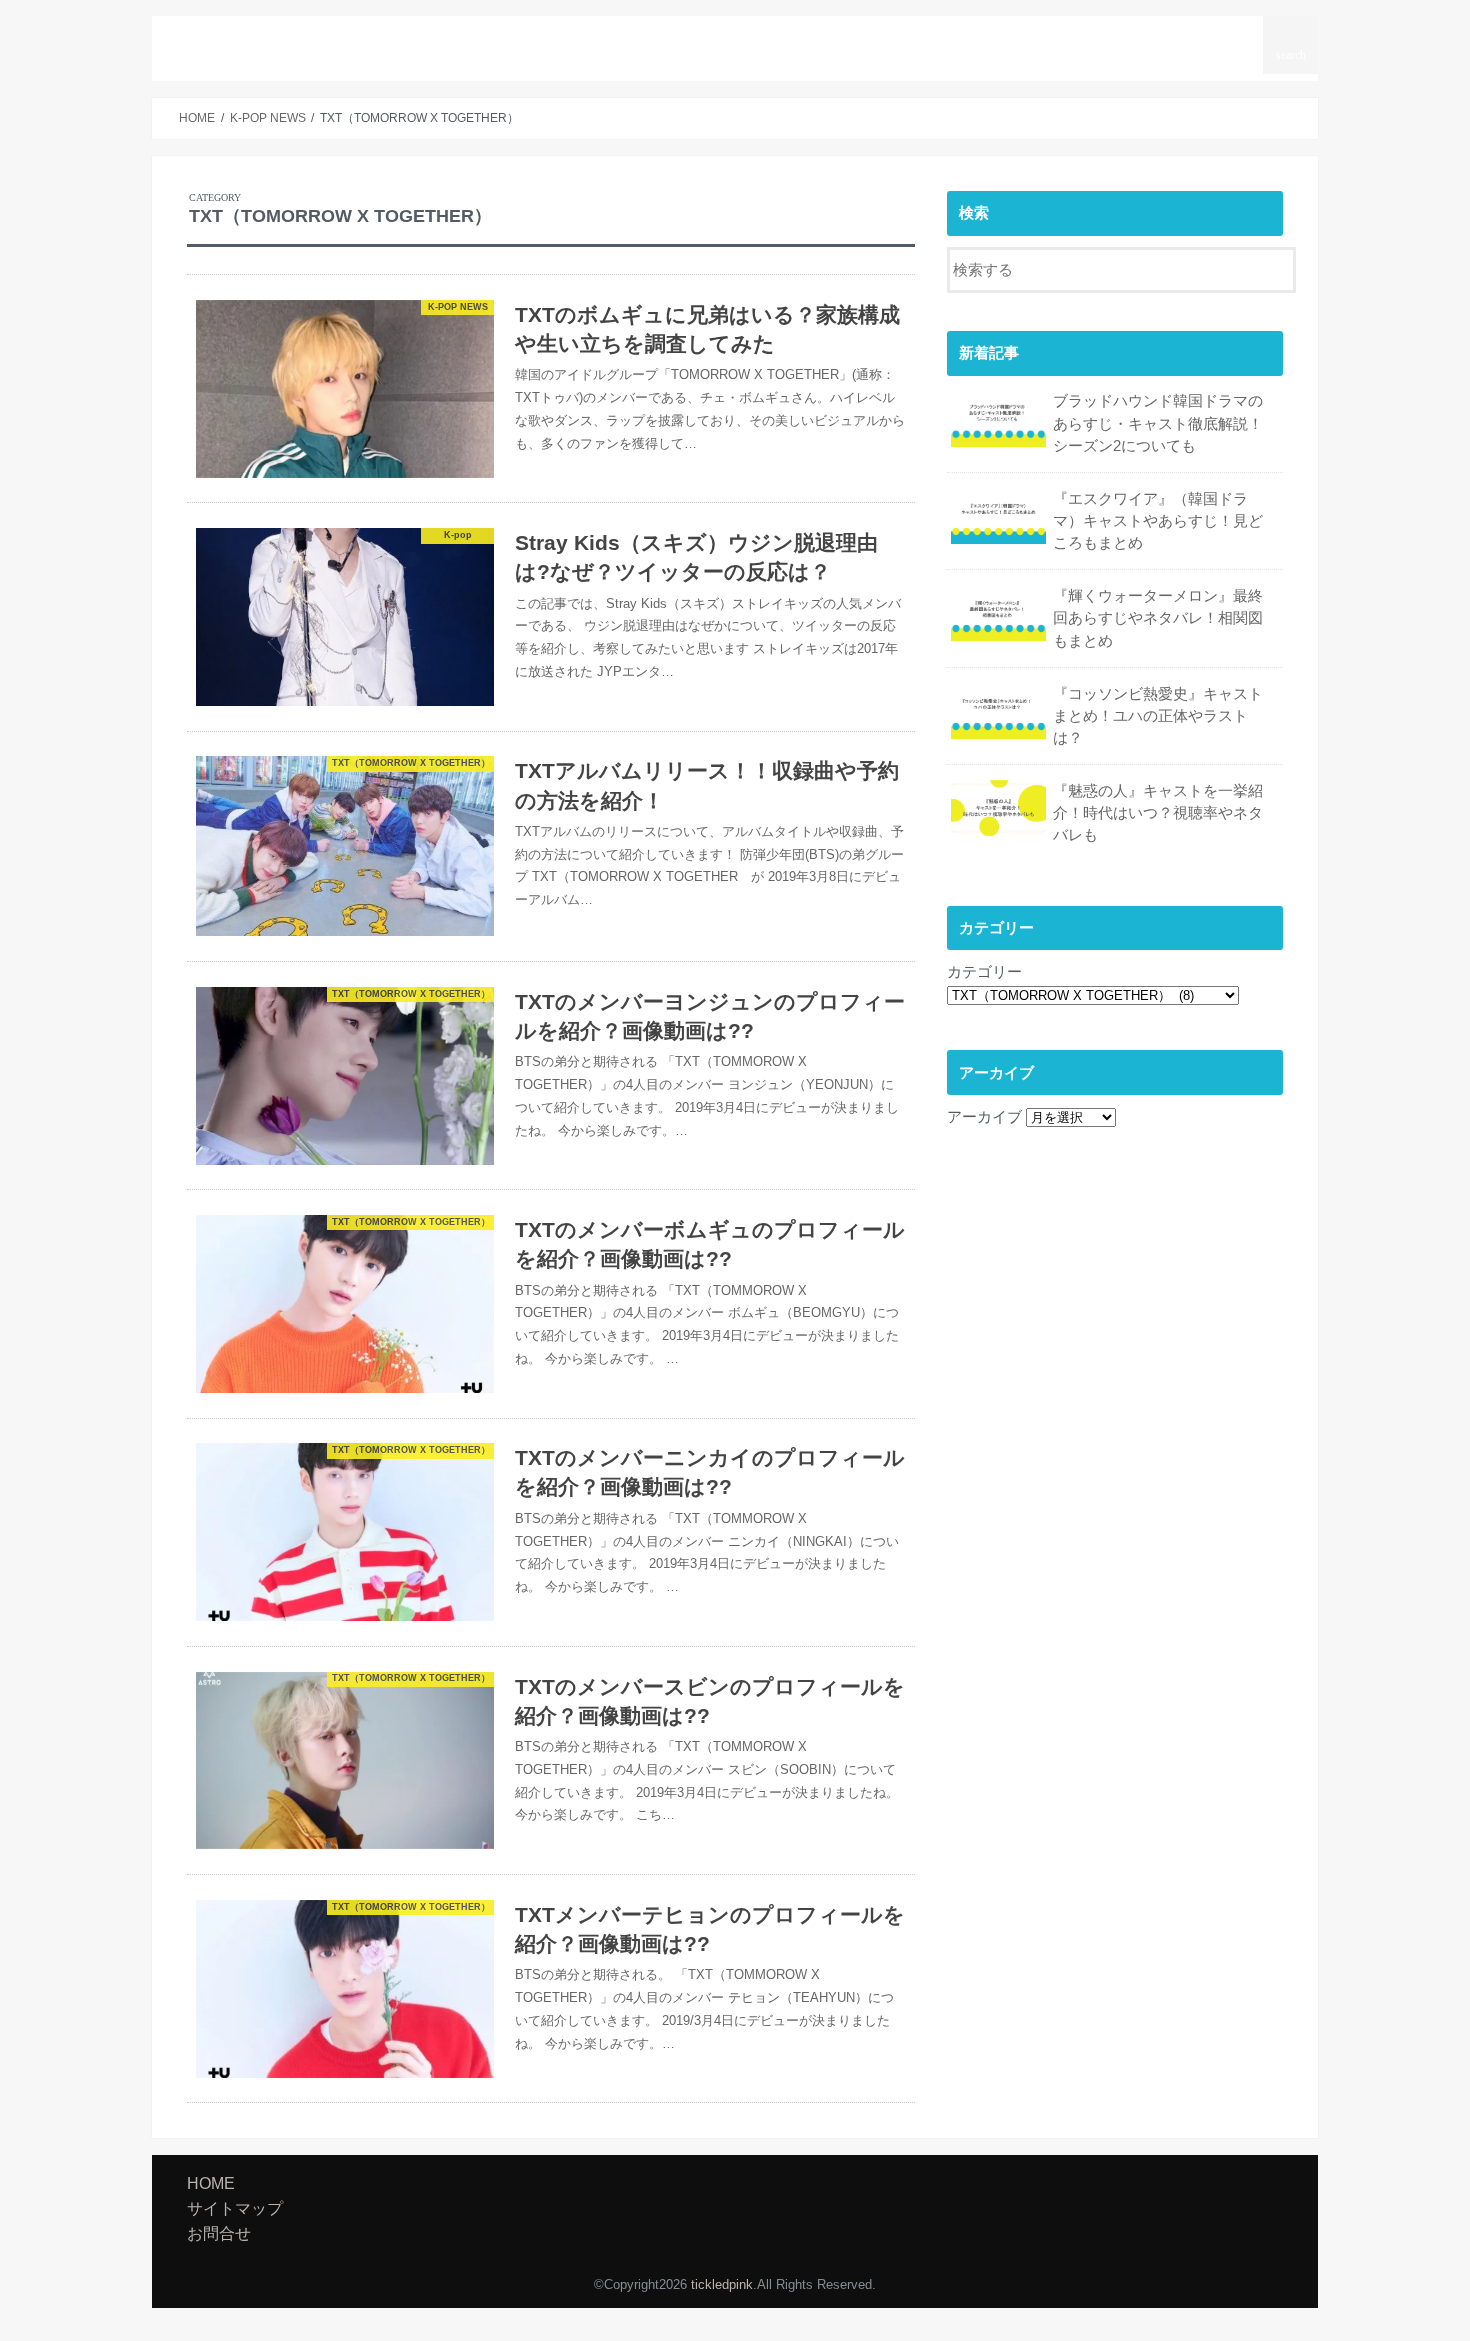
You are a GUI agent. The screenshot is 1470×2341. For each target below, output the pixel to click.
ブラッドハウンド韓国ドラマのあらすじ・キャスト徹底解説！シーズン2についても (1158, 423)
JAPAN (1026, 39)
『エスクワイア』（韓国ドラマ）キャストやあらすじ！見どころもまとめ (1158, 521)
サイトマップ (1123, 39)
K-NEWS (766, 39)
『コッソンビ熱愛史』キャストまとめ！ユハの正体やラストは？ (1158, 716)
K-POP (849, 39)
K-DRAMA (937, 39)
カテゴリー (984, 972)
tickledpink (247, 45)
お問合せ (1222, 39)
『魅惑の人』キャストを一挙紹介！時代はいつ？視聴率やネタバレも (1158, 813)
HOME (684, 39)
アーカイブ (984, 1117)
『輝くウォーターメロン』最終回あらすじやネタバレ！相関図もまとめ (1158, 618)
